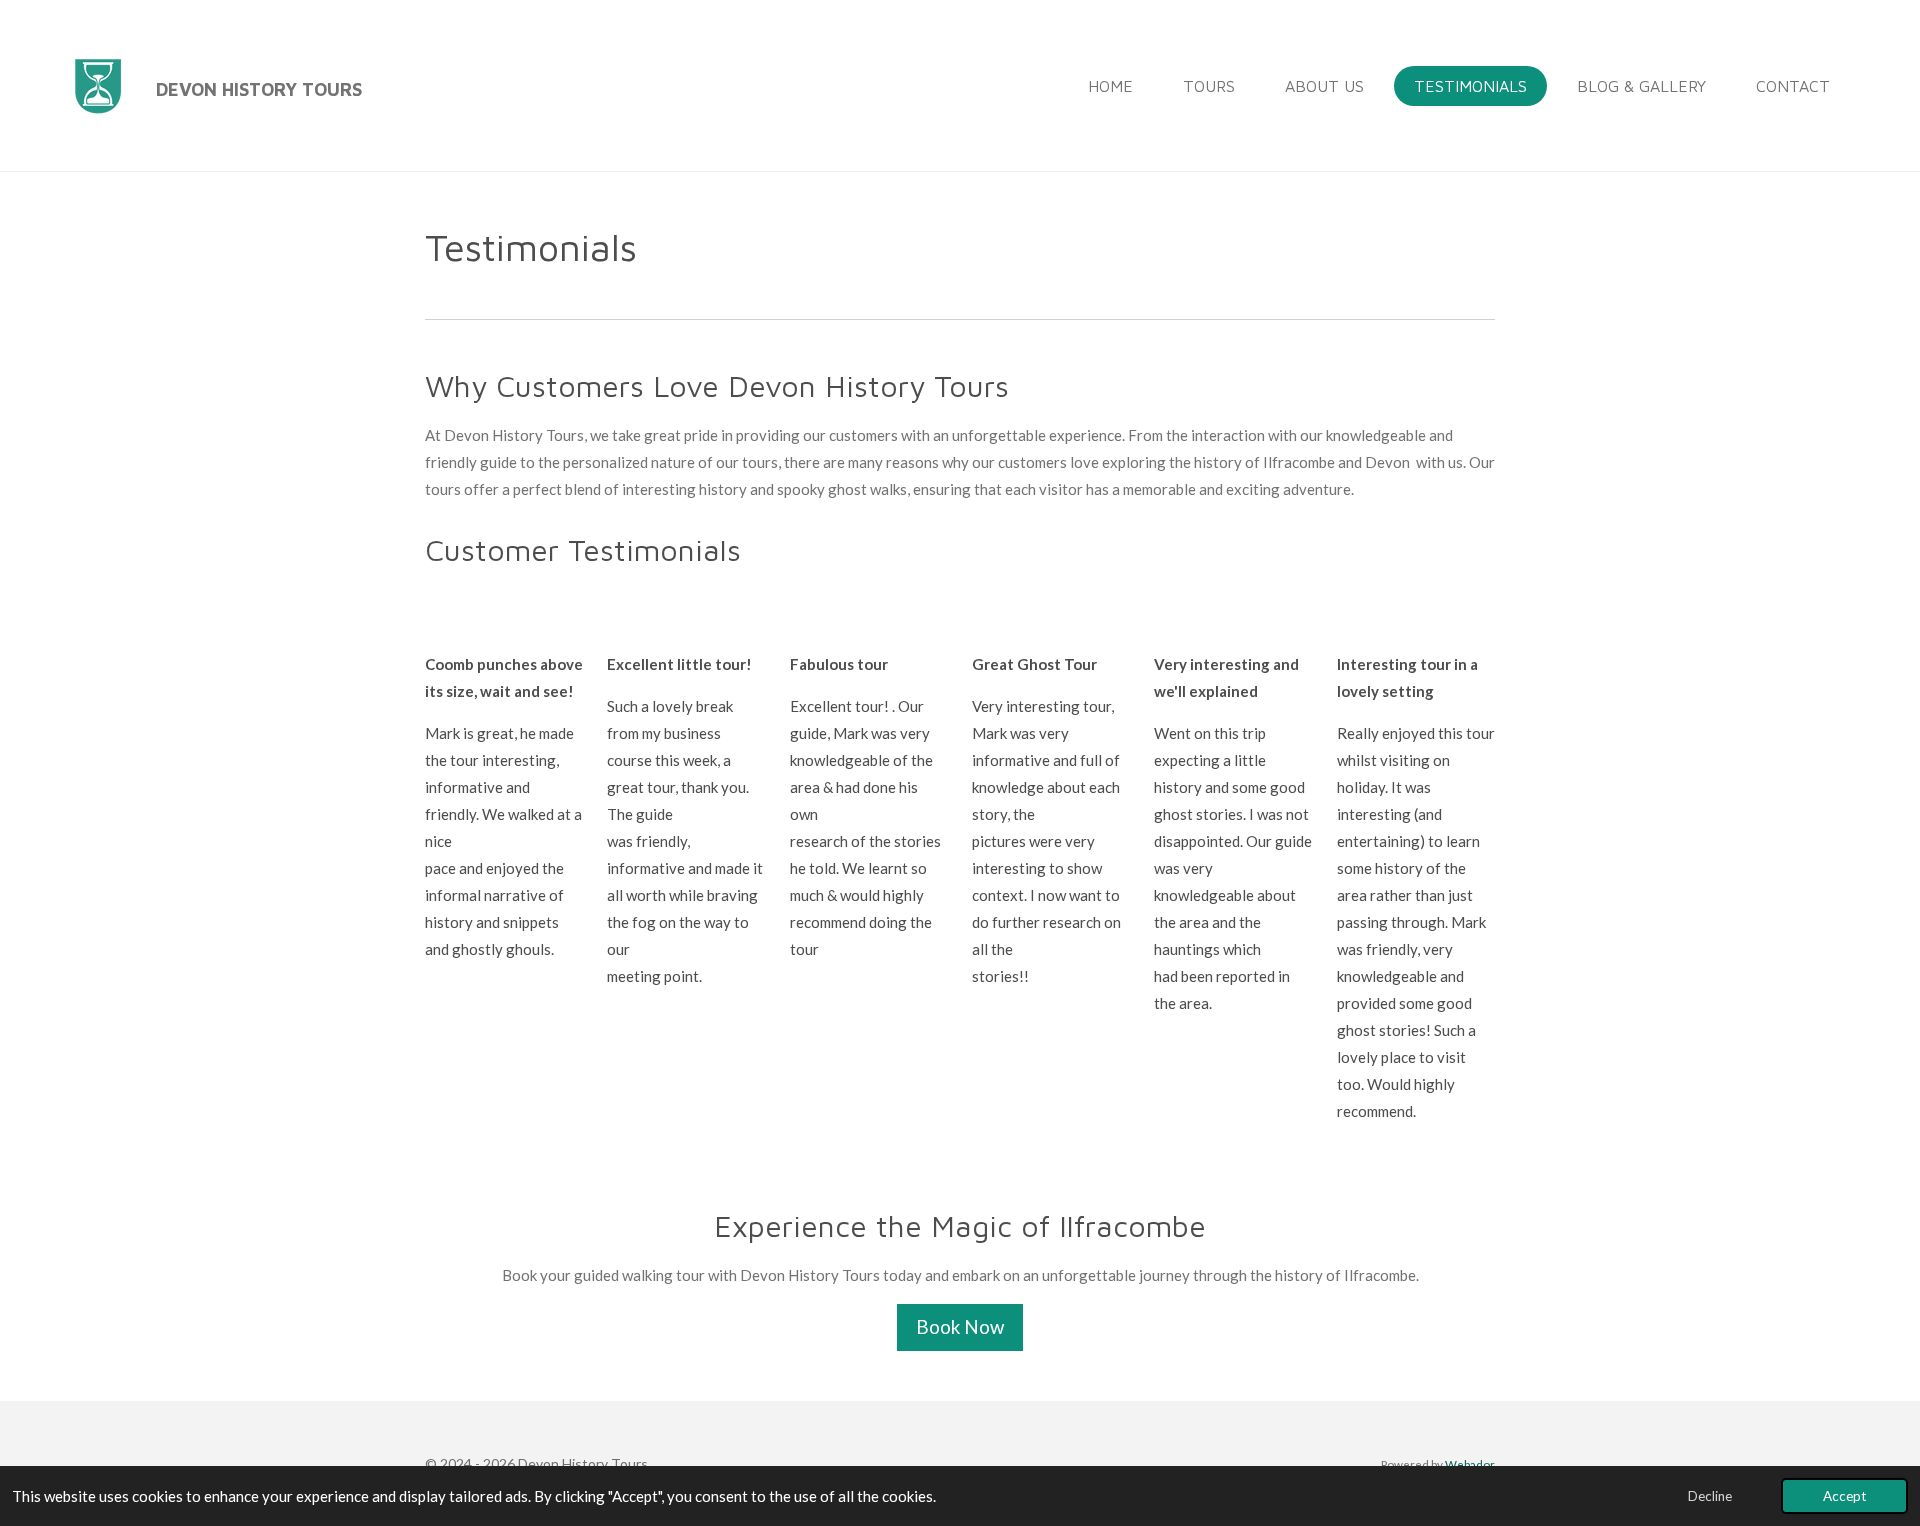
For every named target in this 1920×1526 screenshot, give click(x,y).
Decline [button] (1710, 1496)
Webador (1470, 1464)
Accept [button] (1844, 1496)
